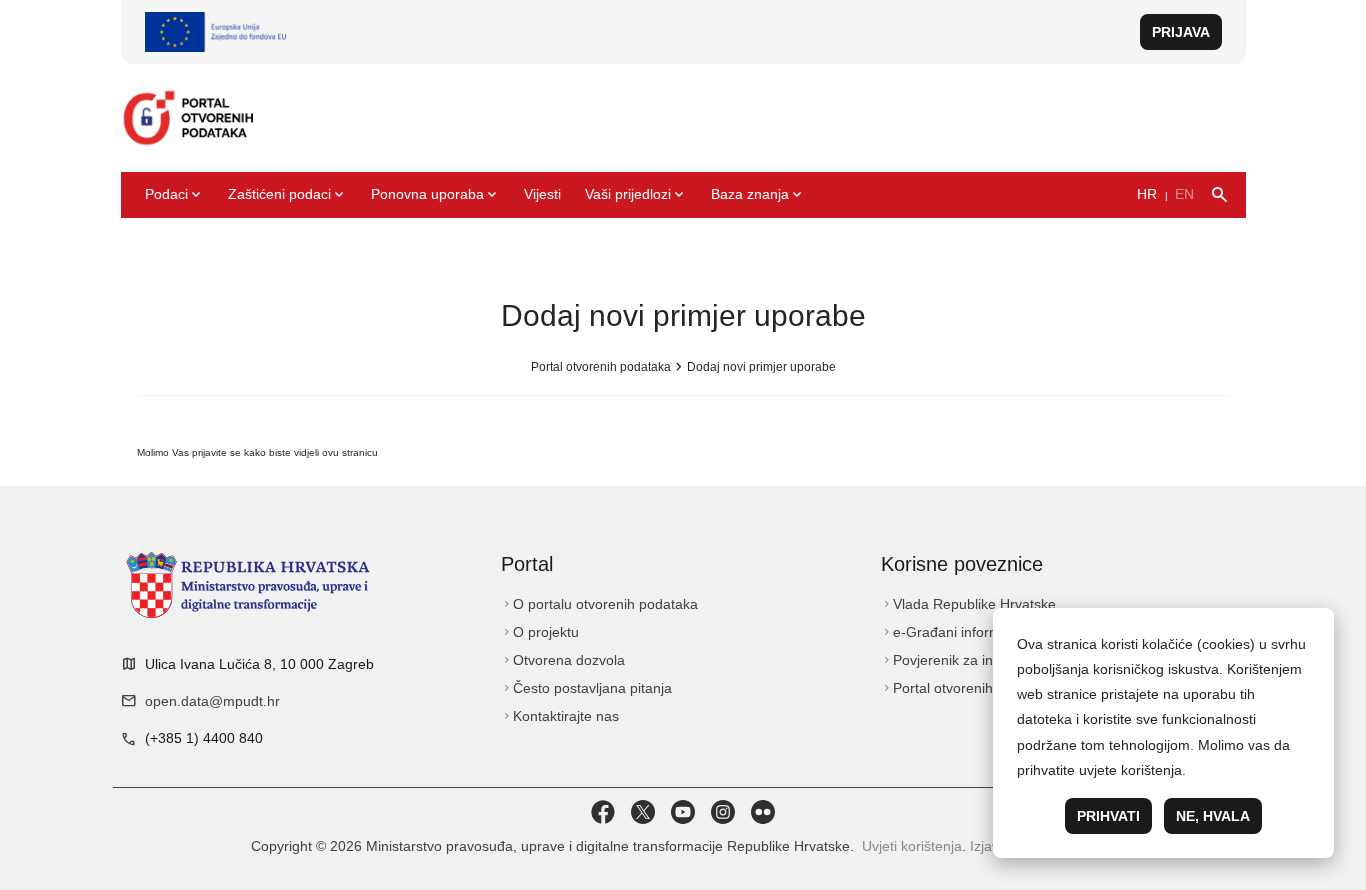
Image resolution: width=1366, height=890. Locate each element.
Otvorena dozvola (563, 660)
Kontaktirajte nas (560, 716)
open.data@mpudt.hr (212, 701)
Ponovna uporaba (435, 195)
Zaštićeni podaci (287, 195)
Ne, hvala (1213, 816)
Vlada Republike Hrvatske (968, 604)
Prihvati (1108, 816)
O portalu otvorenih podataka (599, 604)
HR (1147, 194)
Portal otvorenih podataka (601, 367)
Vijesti (542, 194)
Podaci (174, 195)
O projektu (540, 632)
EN (1184, 194)
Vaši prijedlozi (636, 195)
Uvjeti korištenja (912, 846)
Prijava (1181, 32)
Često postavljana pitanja (586, 688)
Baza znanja (758, 195)
